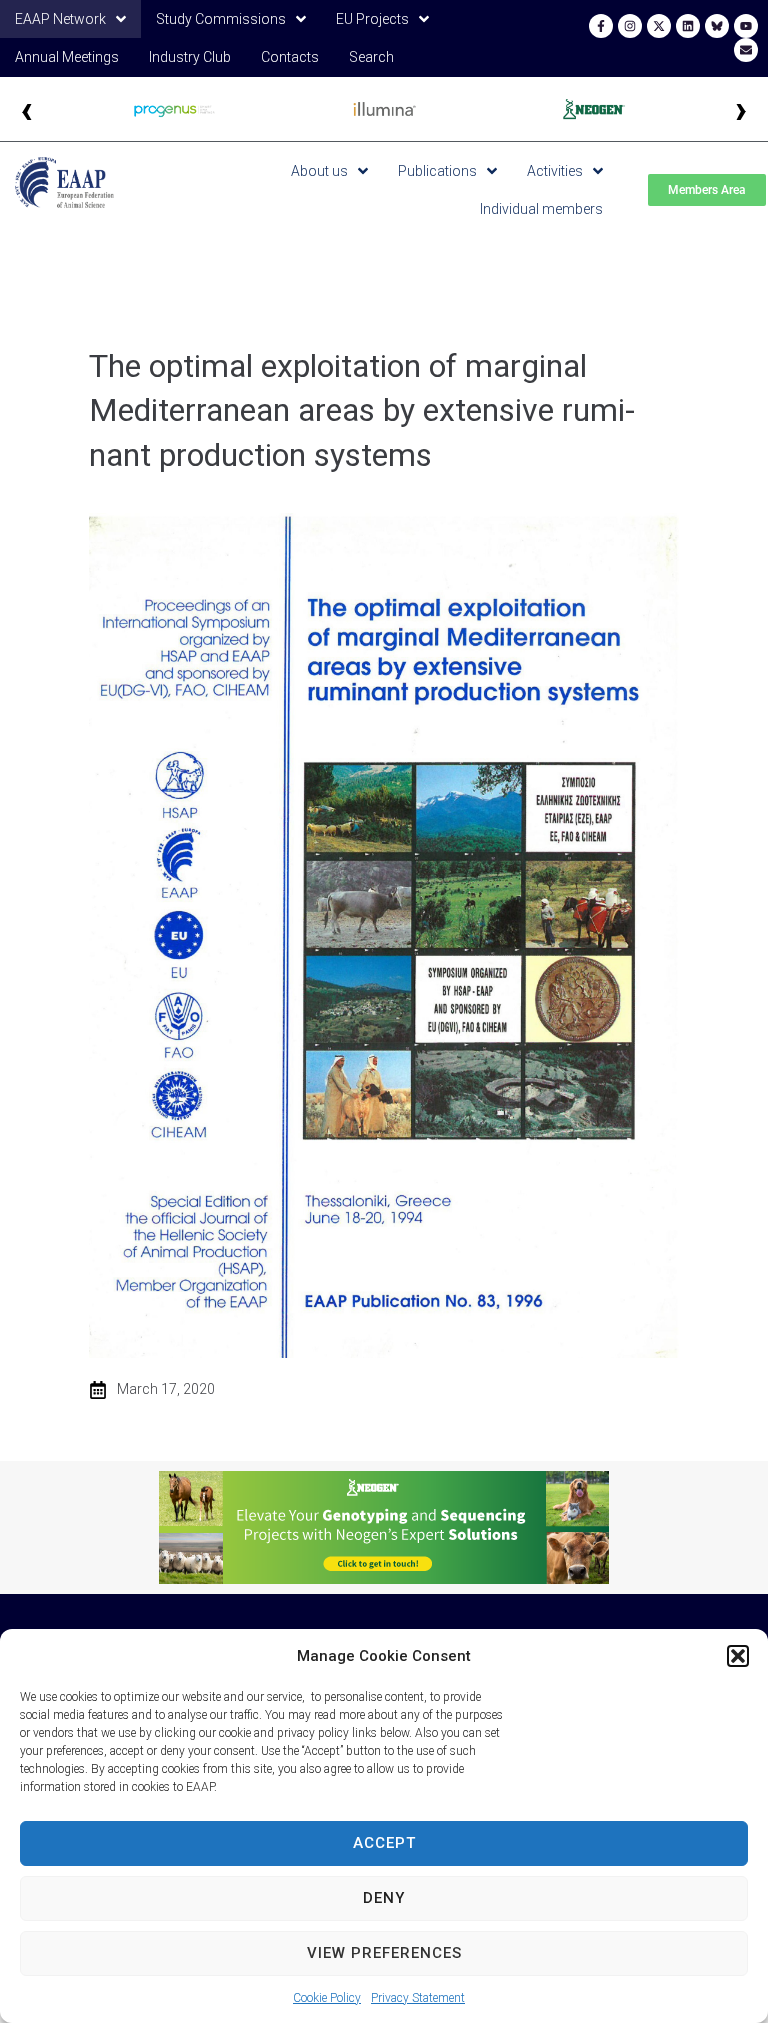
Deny (384, 1898)
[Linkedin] (688, 26)
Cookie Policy (327, 1998)
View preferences (384, 1953)
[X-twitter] (659, 26)
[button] (738, 1656)
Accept (384, 1843)
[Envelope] (746, 50)
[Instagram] (630, 26)
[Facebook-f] (601, 26)
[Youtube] (746, 26)
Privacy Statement (418, 1998)
